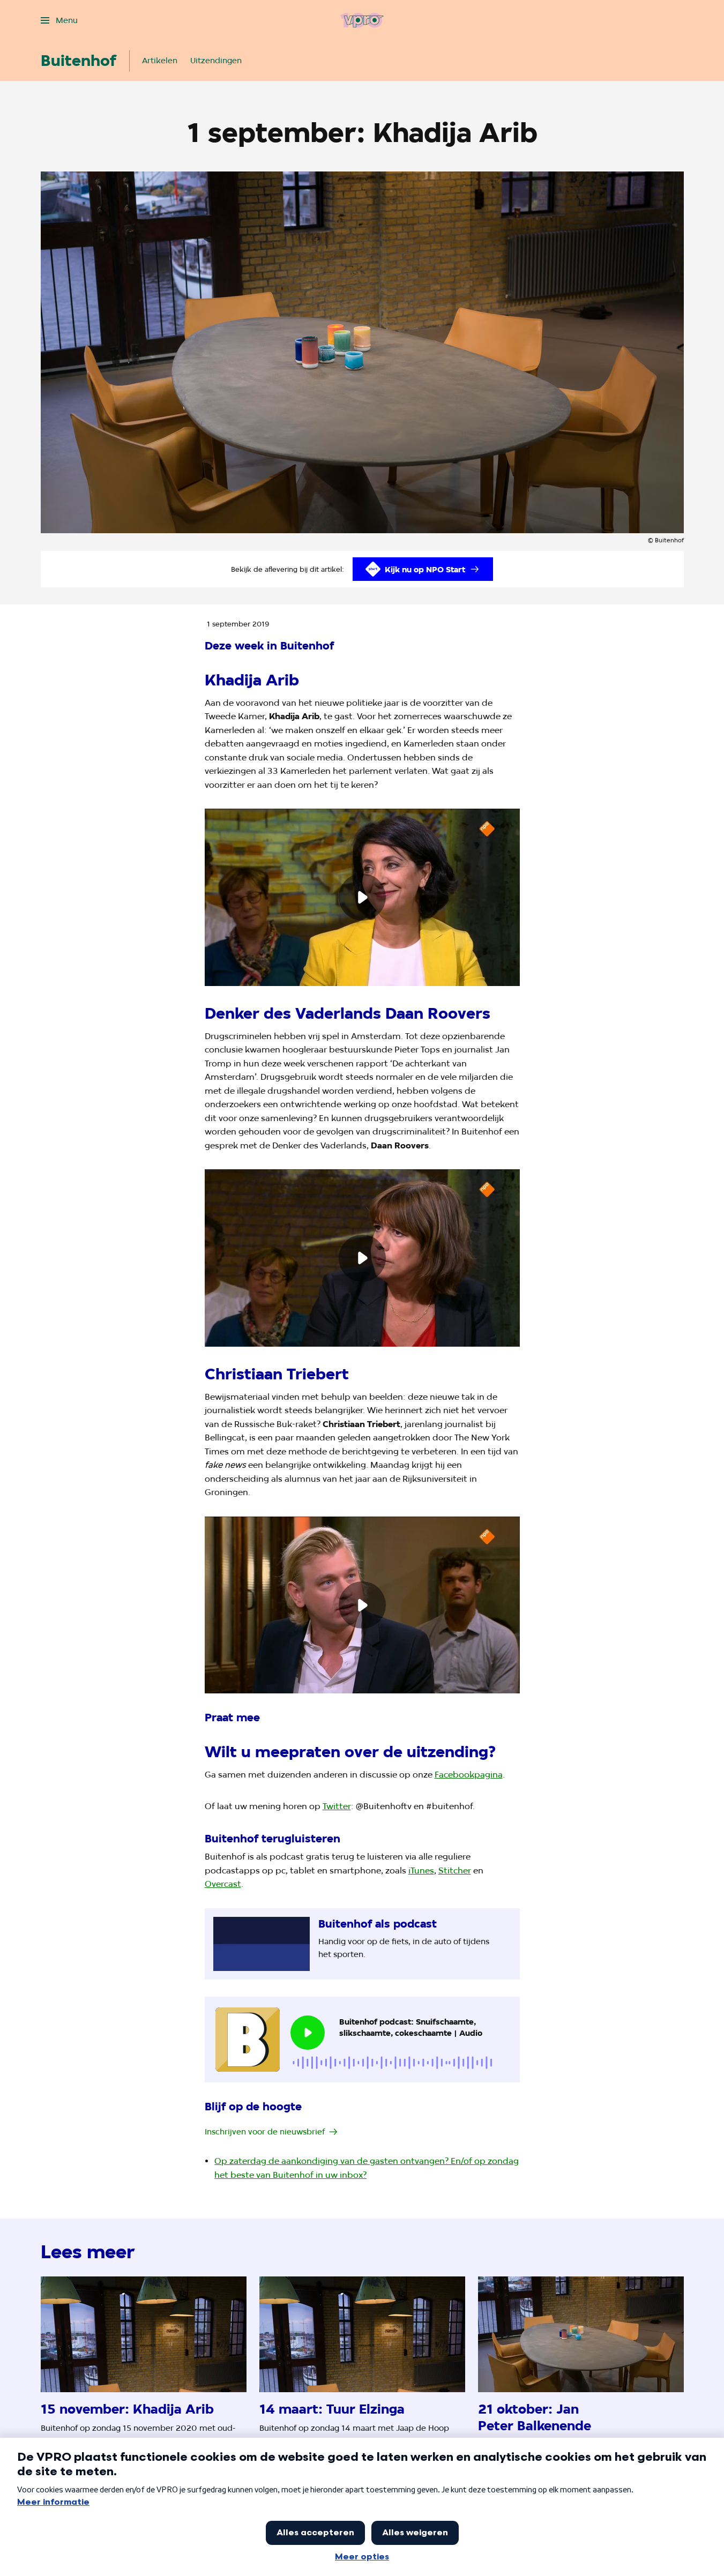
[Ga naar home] (362, 20)
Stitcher (455, 1871)
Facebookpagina (469, 1775)
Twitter (337, 1806)
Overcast (223, 1884)
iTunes (421, 1871)
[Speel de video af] (362, 897)
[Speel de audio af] (308, 2033)
